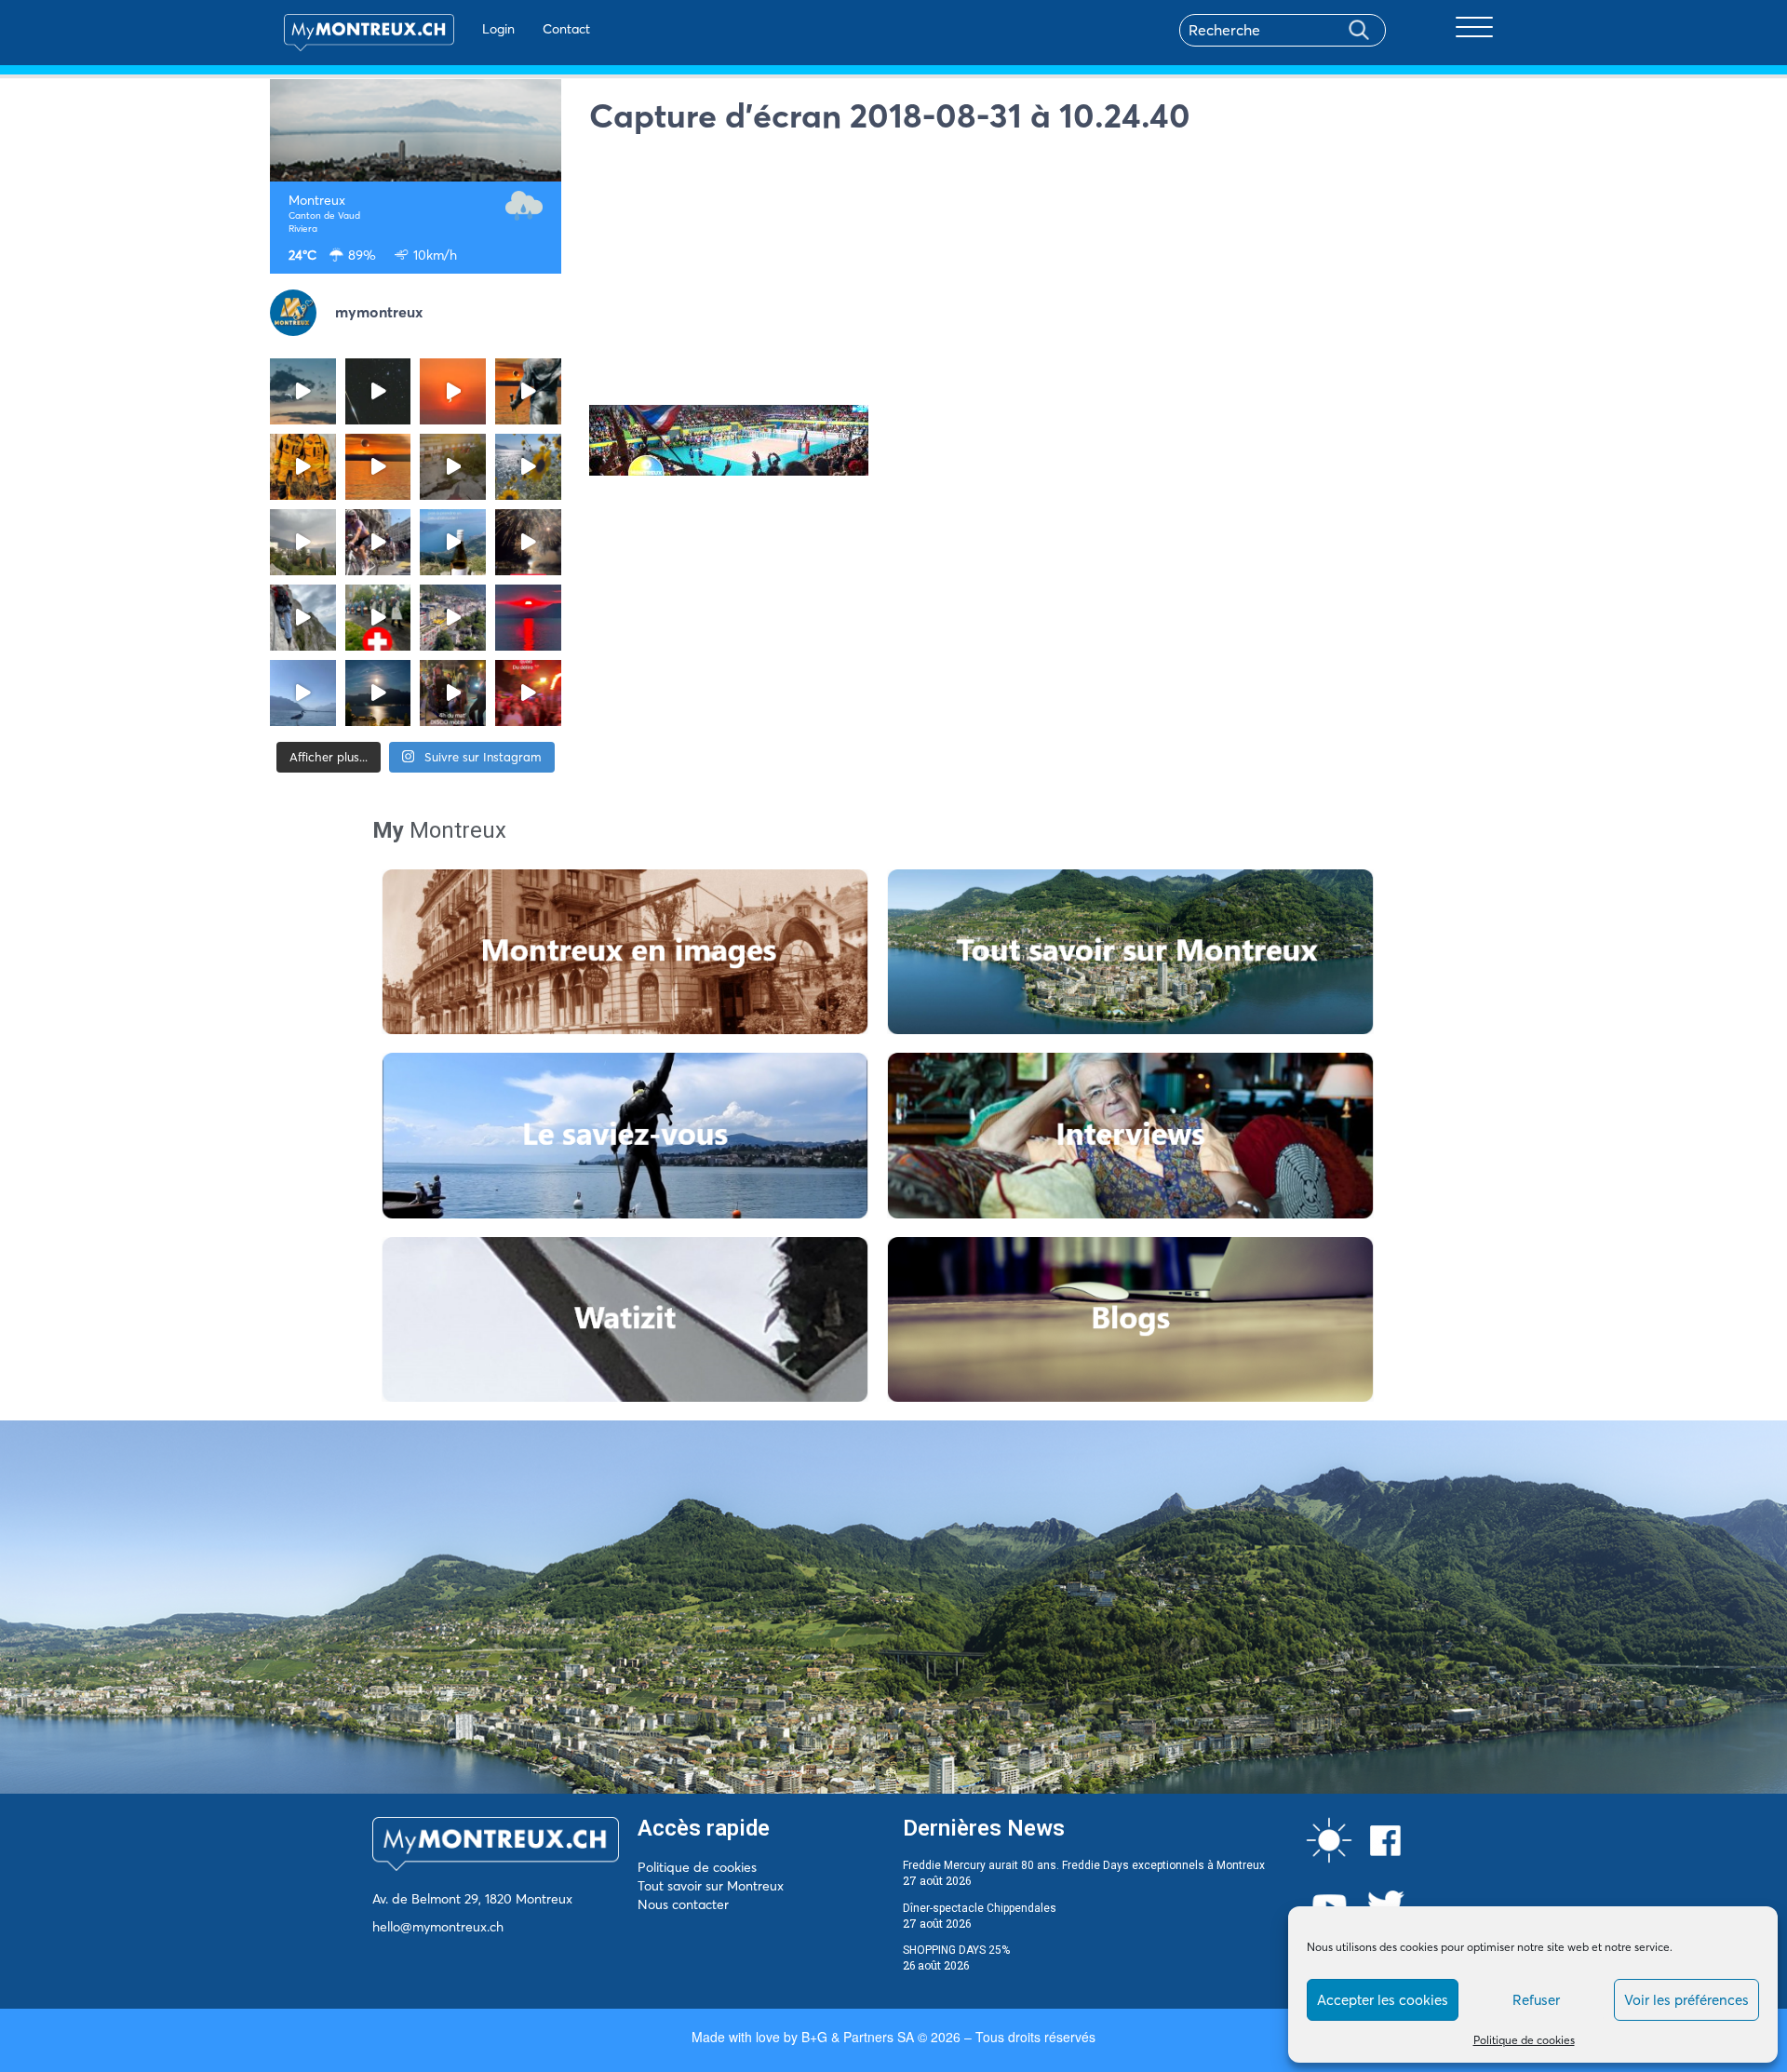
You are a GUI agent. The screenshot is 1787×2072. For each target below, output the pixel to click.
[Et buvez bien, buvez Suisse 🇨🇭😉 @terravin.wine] (453, 542)
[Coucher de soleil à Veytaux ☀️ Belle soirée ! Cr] (528, 618)
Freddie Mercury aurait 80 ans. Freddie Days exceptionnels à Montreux (1084, 1865)
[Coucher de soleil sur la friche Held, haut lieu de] (453, 467)
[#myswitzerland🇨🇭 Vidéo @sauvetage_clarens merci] (528, 542)
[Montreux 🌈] (528, 693)
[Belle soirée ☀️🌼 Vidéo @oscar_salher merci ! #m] (528, 467)
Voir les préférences (1686, 2000)
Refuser (1536, 2000)
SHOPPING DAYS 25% (956, 1950)
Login (498, 29)
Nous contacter (683, 1904)
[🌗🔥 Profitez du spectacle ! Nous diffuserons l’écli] (528, 391)
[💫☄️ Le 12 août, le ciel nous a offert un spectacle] (378, 391)
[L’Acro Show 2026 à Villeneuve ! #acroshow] (303, 391)
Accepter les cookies (1383, 2000)
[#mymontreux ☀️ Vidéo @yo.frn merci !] (453, 618)
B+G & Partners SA (858, 2037)
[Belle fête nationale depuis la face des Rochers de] (303, 618)
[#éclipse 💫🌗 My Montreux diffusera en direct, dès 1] (378, 467)
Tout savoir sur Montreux (711, 1886)
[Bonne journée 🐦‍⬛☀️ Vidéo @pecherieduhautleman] (303, 693)
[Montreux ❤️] (453, 693)
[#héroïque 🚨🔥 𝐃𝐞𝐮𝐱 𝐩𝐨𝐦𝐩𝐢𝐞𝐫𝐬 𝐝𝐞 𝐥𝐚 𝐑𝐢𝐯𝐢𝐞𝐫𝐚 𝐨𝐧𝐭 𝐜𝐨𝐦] (303, 467)
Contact (566, 29)
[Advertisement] (1054, 275)
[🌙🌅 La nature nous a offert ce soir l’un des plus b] (453, 391)
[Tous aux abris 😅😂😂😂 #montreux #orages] (303, 542)
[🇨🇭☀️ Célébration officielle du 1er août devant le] (378, 618)
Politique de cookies (1524, 2040)
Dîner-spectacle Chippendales (980, 1908)
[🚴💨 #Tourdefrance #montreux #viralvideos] (378, 542)
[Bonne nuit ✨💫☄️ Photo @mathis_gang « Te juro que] (378, 693)
